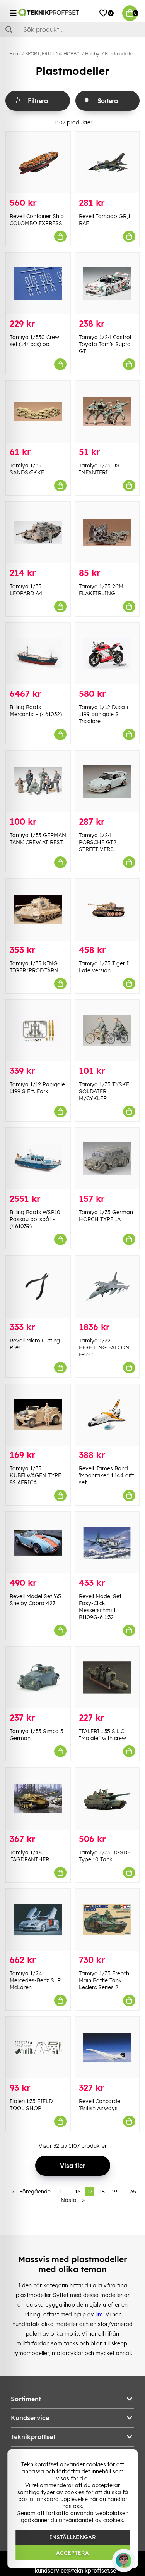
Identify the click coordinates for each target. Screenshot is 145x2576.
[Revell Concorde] (107, 2048)
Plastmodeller (119, 54)
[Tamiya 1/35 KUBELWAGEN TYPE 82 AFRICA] (38, 1415)
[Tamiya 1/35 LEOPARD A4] (38, 533)
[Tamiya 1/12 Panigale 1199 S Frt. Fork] (38, 1031)
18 (102, 2192)
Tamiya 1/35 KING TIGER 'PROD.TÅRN (34, 967)
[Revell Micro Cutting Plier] (38, 1286)
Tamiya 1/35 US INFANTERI (99, 469)
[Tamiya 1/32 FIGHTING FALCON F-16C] (107, 1286)
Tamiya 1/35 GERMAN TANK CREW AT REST (38, 839)
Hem (14, 54)
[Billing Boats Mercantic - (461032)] (38, 654)
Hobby (92, 54)
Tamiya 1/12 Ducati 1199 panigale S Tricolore (103, 714)
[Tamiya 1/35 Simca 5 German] (38, 1677)
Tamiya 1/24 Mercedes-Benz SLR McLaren (35, 1980)
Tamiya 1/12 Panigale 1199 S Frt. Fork (37, 1088)
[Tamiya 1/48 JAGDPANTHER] (38, 1798)
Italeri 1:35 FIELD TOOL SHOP (31, 2105)
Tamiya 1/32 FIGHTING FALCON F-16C (104, 1347)
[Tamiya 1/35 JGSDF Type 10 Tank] (107, 1798)
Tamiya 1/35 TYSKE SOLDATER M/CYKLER (104, 1091)
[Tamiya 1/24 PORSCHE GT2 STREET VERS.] (107, 781)
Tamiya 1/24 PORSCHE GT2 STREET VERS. (98, 842)
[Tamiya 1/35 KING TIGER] (38, 909)
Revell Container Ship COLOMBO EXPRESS (37, 220)
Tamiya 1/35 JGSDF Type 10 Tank (105, 1856)
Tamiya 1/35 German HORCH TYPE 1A (106, 1216)
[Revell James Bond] (107, 1415)
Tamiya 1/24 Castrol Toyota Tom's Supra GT (105, 344)
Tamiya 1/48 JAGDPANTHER (29, 1856)
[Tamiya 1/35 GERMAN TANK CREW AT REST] (38, 781)
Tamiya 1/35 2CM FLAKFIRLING (101, 590)
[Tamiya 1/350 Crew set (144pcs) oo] (38, 283)
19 (114, 2192)
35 (133, 2192)
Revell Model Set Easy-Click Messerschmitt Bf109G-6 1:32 (100, 1607)
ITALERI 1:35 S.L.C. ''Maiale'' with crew (102, 1735)
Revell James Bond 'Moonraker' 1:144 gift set (106, 1475)
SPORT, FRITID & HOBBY (52, 54)
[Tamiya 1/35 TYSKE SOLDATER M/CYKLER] (107, 1031)
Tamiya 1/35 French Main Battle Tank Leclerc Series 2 (104, 1980)
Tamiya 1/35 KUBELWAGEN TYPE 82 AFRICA (35, 1475)
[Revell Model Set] (38, 1543)
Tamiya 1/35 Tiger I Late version (104, 967)
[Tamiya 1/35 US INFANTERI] (107, 411)
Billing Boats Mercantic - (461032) (36, 711)
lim (99, 2314)
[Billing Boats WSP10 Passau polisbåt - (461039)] (38, 1159)
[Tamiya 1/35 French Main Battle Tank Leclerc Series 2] (107, 1920)
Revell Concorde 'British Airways (100, 2105)
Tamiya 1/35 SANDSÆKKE (27, 469)
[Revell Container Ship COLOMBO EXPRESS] (38, 163)
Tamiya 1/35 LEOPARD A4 (26, 590)
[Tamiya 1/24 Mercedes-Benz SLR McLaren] (38, 1920)
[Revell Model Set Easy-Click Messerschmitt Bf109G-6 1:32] (107, 1543)
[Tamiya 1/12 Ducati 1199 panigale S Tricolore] (107, 654)
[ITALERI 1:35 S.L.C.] (107, 1677)
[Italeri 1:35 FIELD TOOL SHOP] (38, 2048)
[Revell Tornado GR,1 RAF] (107, 163)
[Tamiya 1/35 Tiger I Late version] (107, 909)
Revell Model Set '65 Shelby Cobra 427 (35, 1600)
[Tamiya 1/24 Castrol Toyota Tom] (107, 283)
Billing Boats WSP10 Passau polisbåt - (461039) (35, 1219)
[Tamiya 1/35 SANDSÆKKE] (38, 411)
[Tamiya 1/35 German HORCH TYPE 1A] (107, 1159)
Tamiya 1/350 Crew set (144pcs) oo (34, 341)
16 (78, 2192)
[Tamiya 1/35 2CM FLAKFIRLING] (107, 533)
